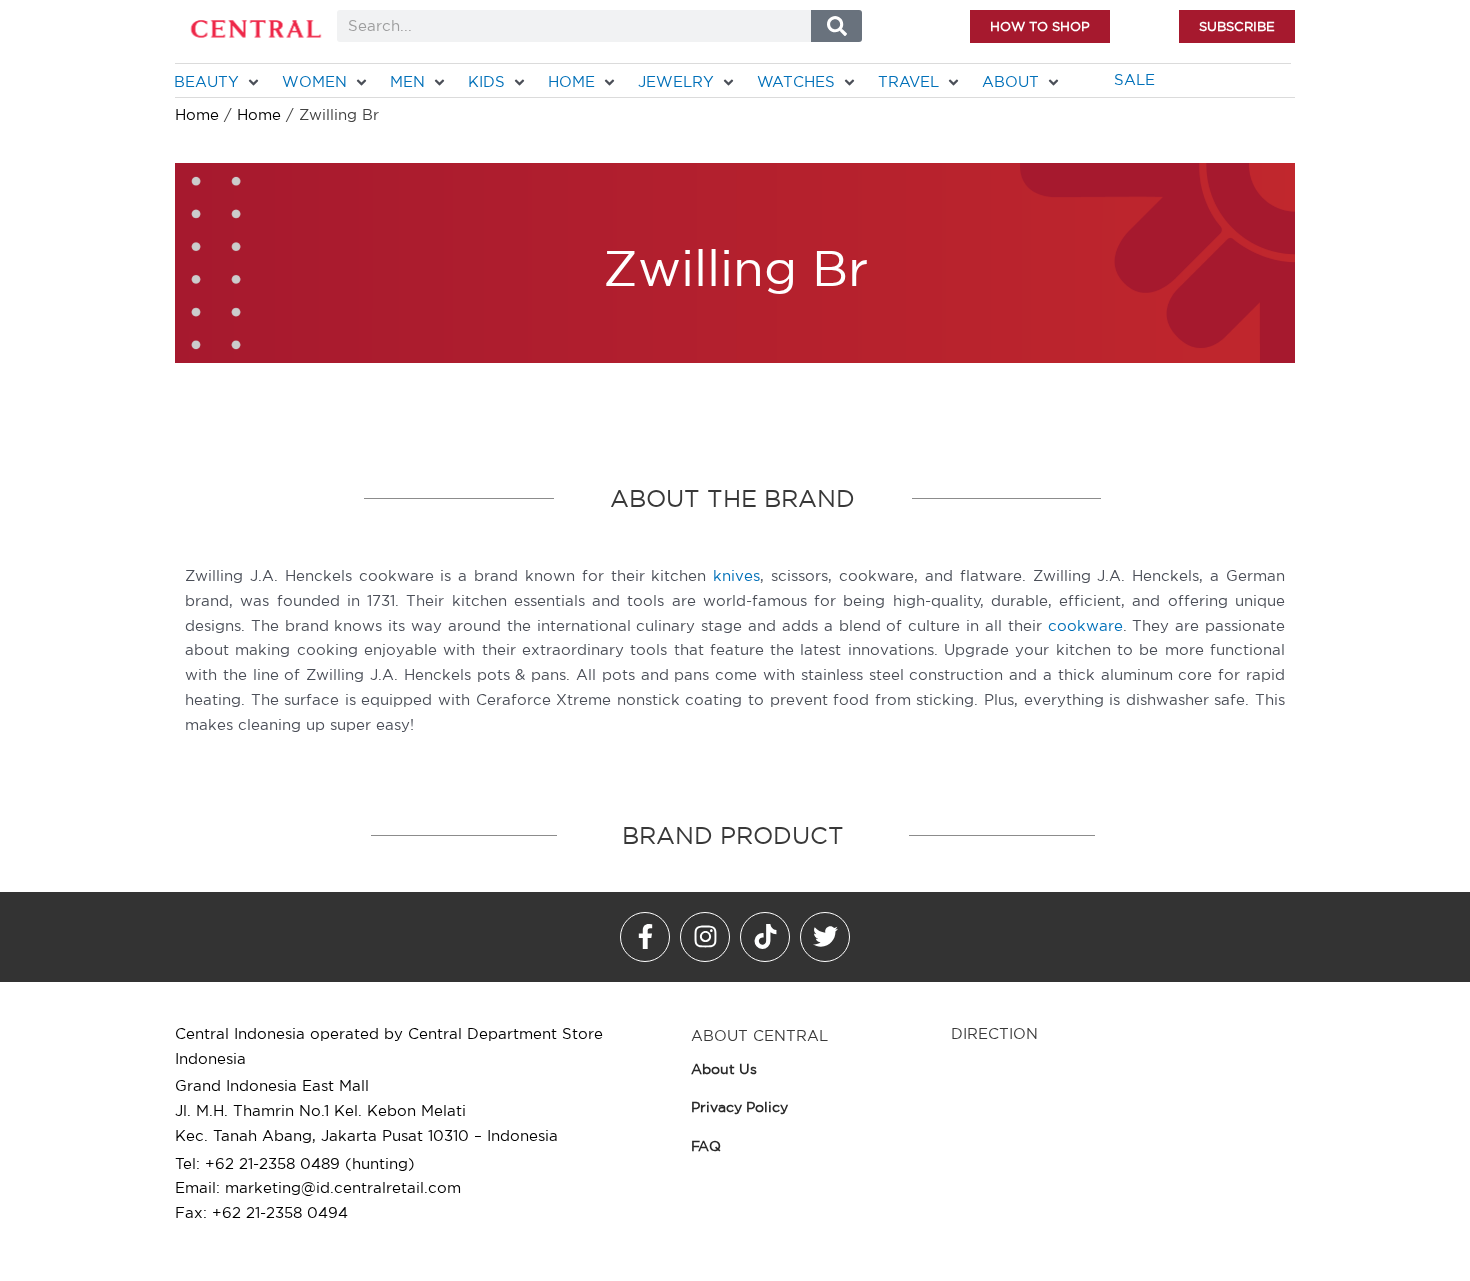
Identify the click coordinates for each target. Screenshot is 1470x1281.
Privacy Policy (739, 1107)
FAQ (706, 1146)
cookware (1085, 625)
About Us (724, 1069)
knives (736, 575)
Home (197, 114)
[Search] (836, 26)
